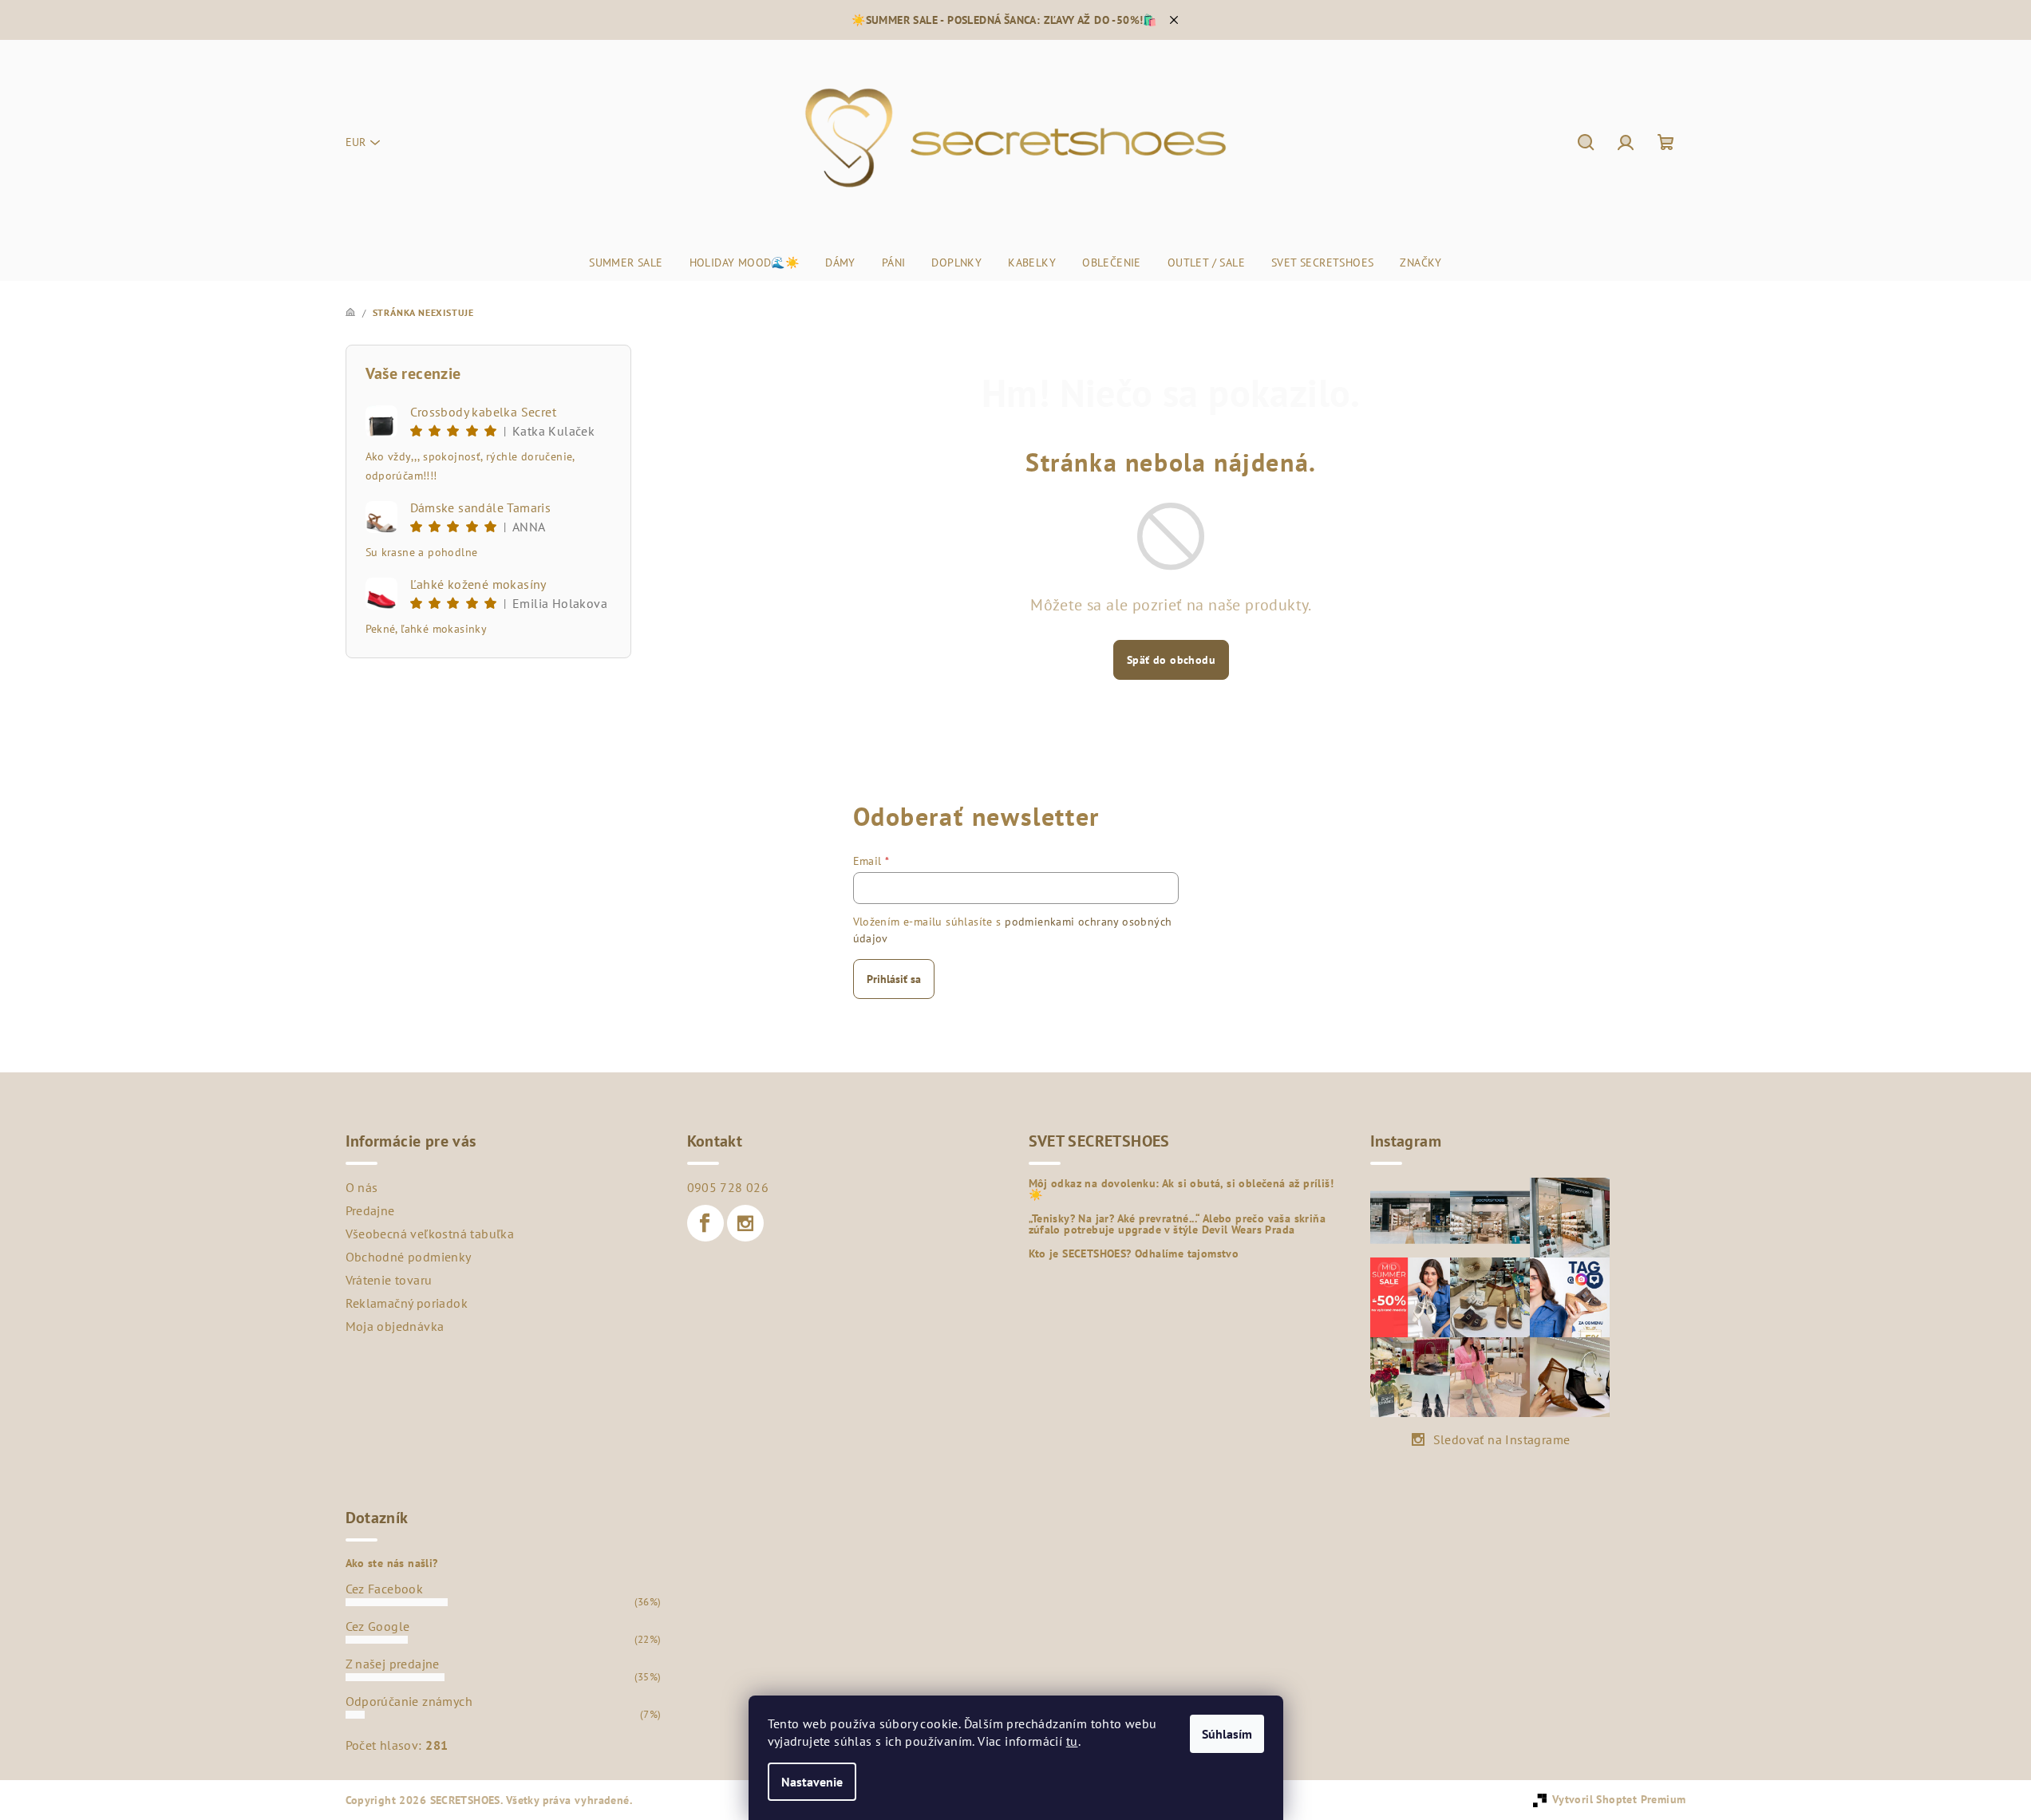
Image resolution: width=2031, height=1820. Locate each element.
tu (1072, 1741)
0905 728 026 (728, 1187)
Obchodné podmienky (409, 1257)
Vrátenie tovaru (389, 1280)
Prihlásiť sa (894, 979)
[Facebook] (705, 1223)
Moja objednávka (395, 1326)
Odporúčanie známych (409, 1701)
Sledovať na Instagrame (1502, 1439)
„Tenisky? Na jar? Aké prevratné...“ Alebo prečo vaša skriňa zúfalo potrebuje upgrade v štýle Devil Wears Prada (1178, 1224)
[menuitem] (626, 263)
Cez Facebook (385, 1589)
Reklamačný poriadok (407, 1303)
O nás (362, 1187)
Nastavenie (812, 1782)
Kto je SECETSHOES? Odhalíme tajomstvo (1134, 1253)
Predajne (370, 1210)
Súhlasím (1227, 1734)
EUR (356, 142)
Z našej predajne (393, 1664)
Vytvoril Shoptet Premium (1619, 1799)
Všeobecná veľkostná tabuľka (430, 1234)
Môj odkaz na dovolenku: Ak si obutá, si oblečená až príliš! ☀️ (1181, 1189)
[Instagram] (745, 1223)
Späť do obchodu (1171, 660)
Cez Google (378, 1626)
